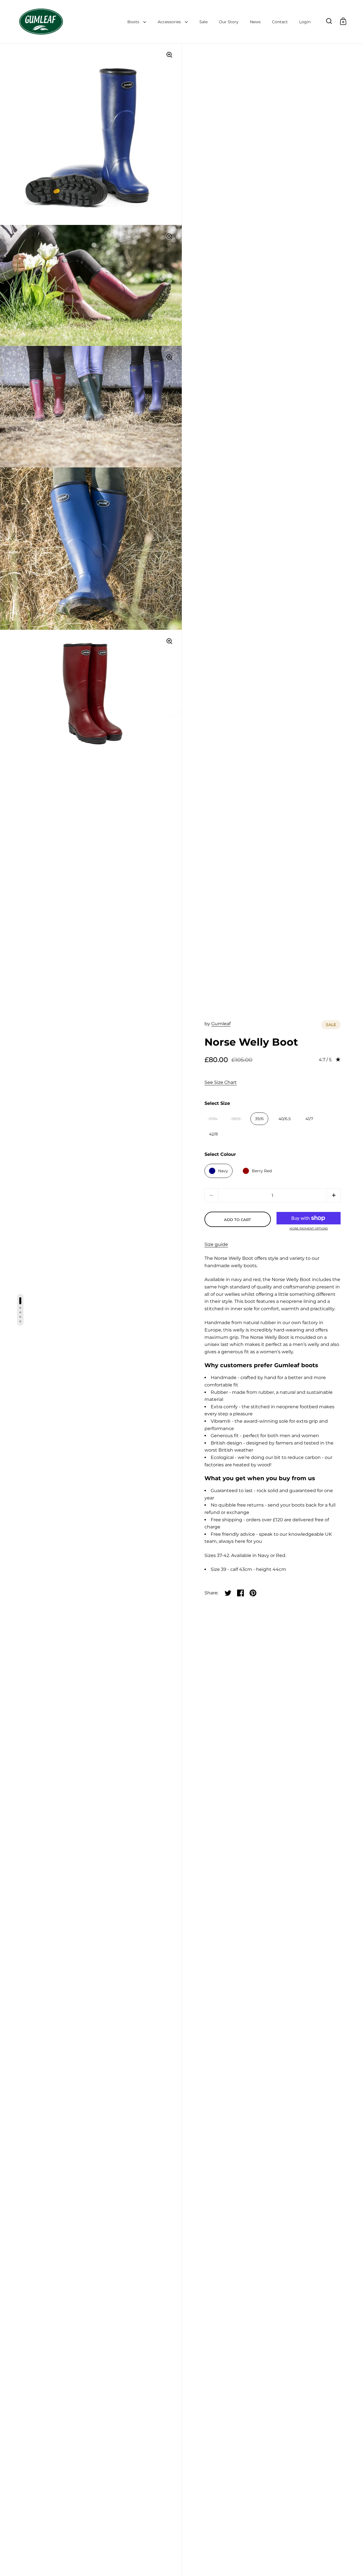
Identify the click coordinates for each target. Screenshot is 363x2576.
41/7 (309, 1119)
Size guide (216, 1244)
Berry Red (262, 1171)
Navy (223, 1171)
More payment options (309, 1229)
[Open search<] (329, 21)
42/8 (213, 1134)
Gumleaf (221, 1024)
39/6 (259, 1119)
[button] (334, 1195)
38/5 (236, 1119)
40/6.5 (285, 1119)
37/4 (213, 1119)
